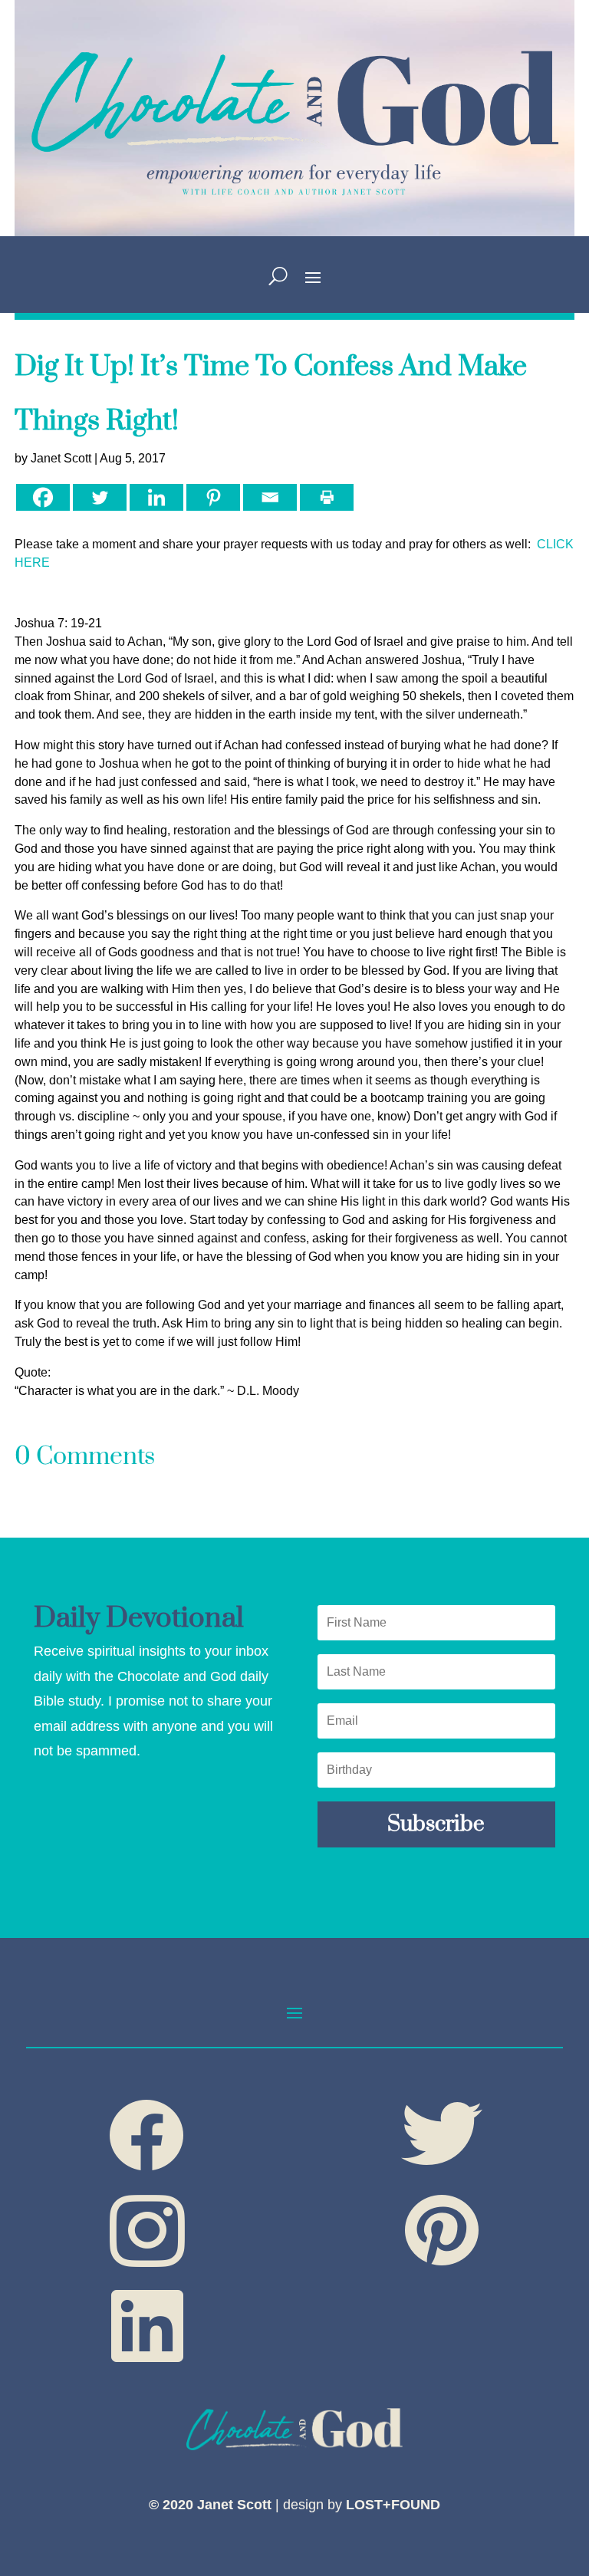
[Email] (270, 497)
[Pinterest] (213, 497)
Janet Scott (61, 458)
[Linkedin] (156, 497)
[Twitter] (100, 497)
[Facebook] (43, 497)
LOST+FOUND (393, 2505)
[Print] (327, 497)
